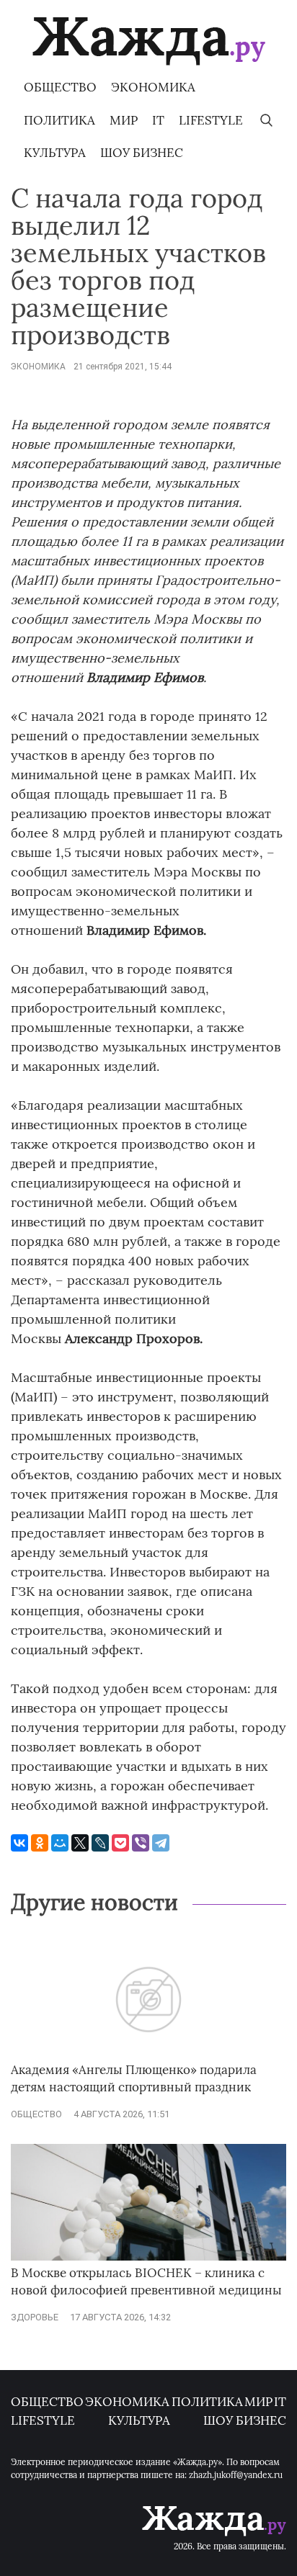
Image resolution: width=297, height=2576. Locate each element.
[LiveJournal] (100, 1843)
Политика (59, 120)
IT (158, 120)
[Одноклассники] (40, 1843)
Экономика (153, 87)
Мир (124, 120)
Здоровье (35, 2317)
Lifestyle (211, 120)
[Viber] (141, 1843)
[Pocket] (120, 1843)
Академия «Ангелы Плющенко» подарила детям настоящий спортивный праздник (134, 2078)
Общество (60, 87)
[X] (80, 1843)
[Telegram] (161, 1843)
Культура (55, 153)
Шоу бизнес (142, 153)
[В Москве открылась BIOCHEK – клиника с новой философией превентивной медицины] (148, 2257)
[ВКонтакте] (19, 1843)
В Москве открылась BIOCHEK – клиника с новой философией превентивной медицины (146, 2281)
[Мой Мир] (60, 1843)
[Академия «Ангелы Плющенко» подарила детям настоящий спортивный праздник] (148, 2055)
